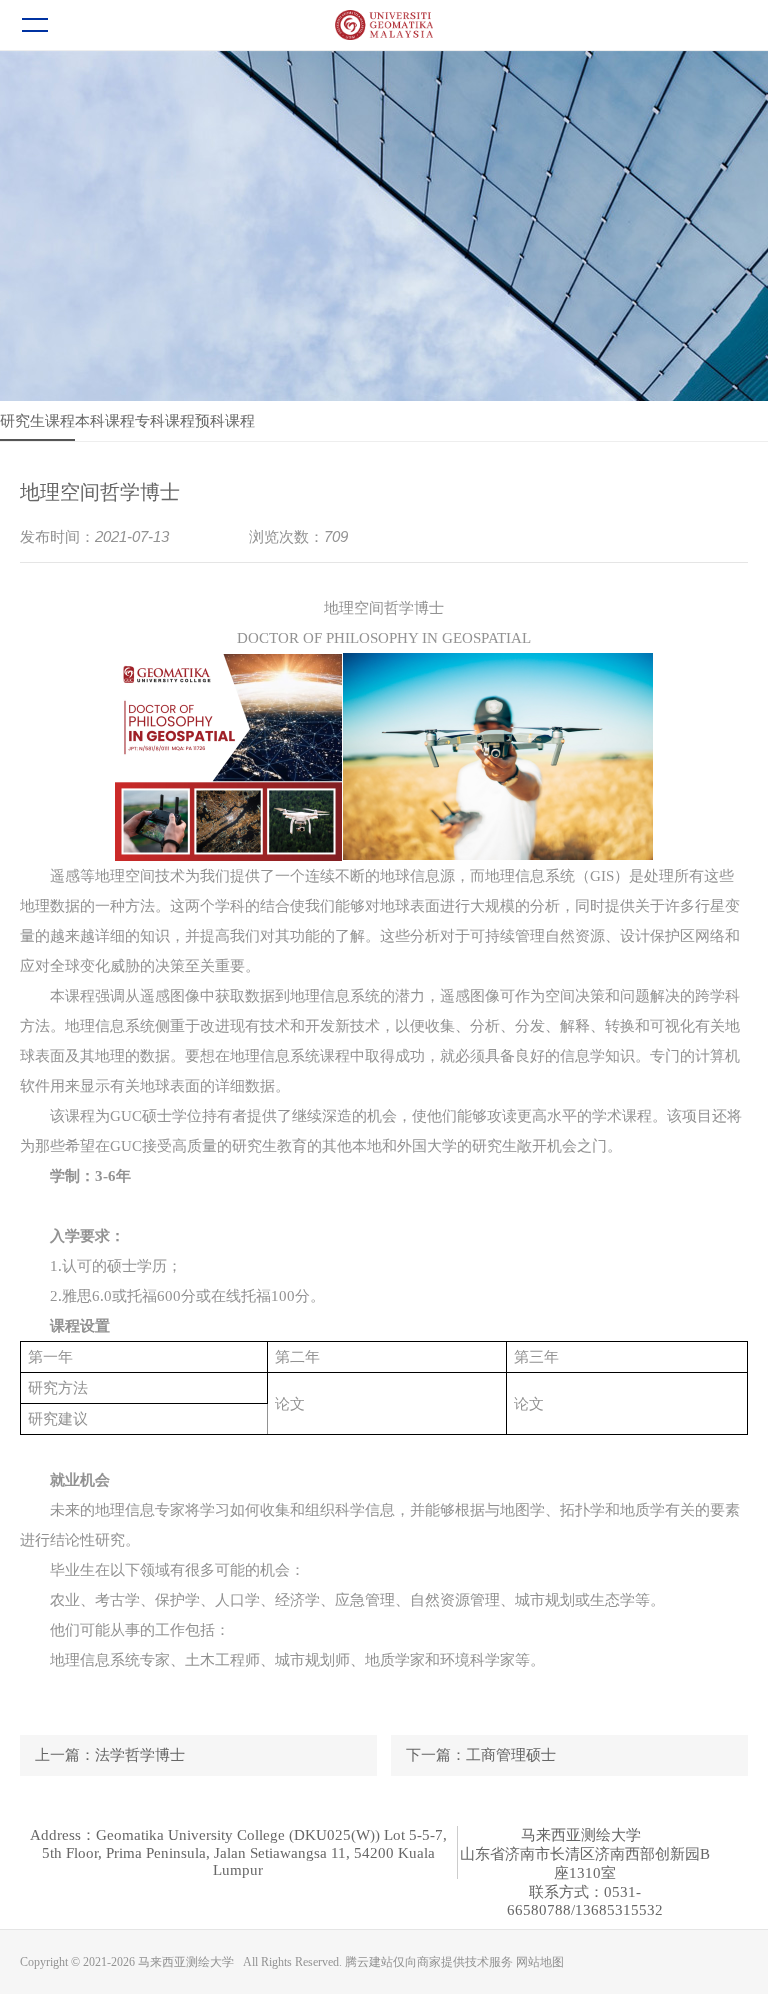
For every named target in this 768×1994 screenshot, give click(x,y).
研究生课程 (37, 421)
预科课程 (225, 421)
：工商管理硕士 (481, 1755)
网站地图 (540, 1962)
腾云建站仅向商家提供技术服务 (429, 1962)
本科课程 (105, 421)
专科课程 (165, 421)
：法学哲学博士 (110, 1755)
